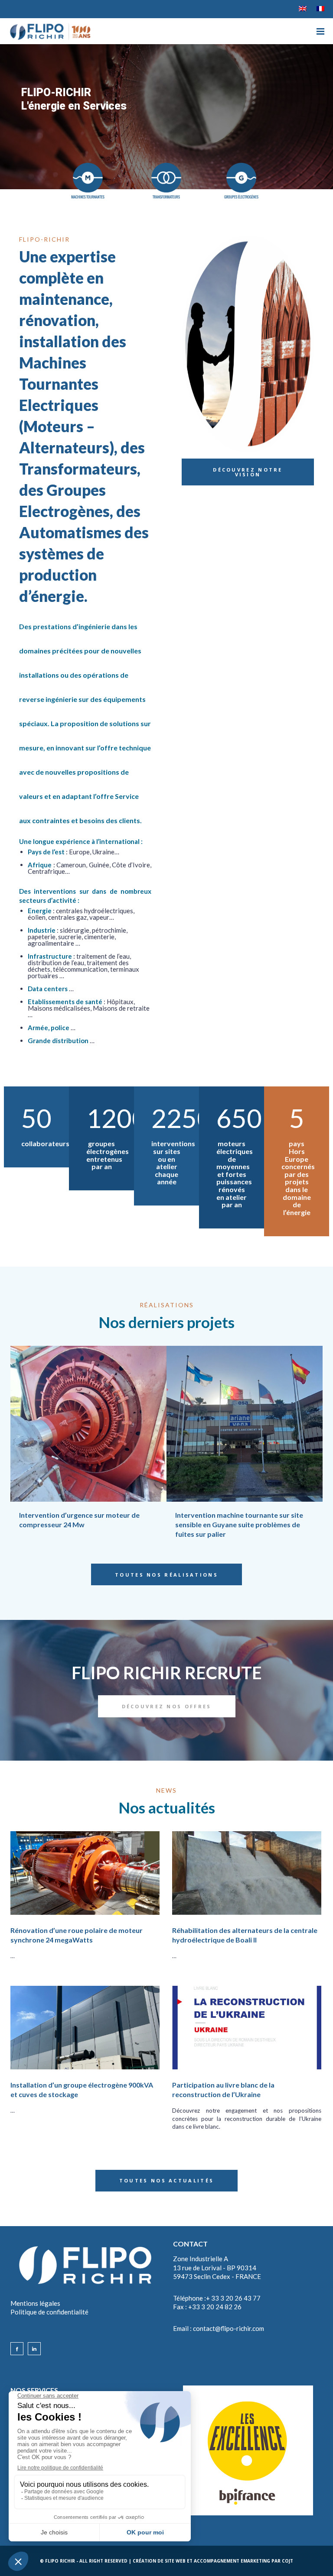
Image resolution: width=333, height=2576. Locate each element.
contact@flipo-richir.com (229, 2328)
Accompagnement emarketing (232, 2561)
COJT (287, 2561)
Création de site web (159, 2561)
